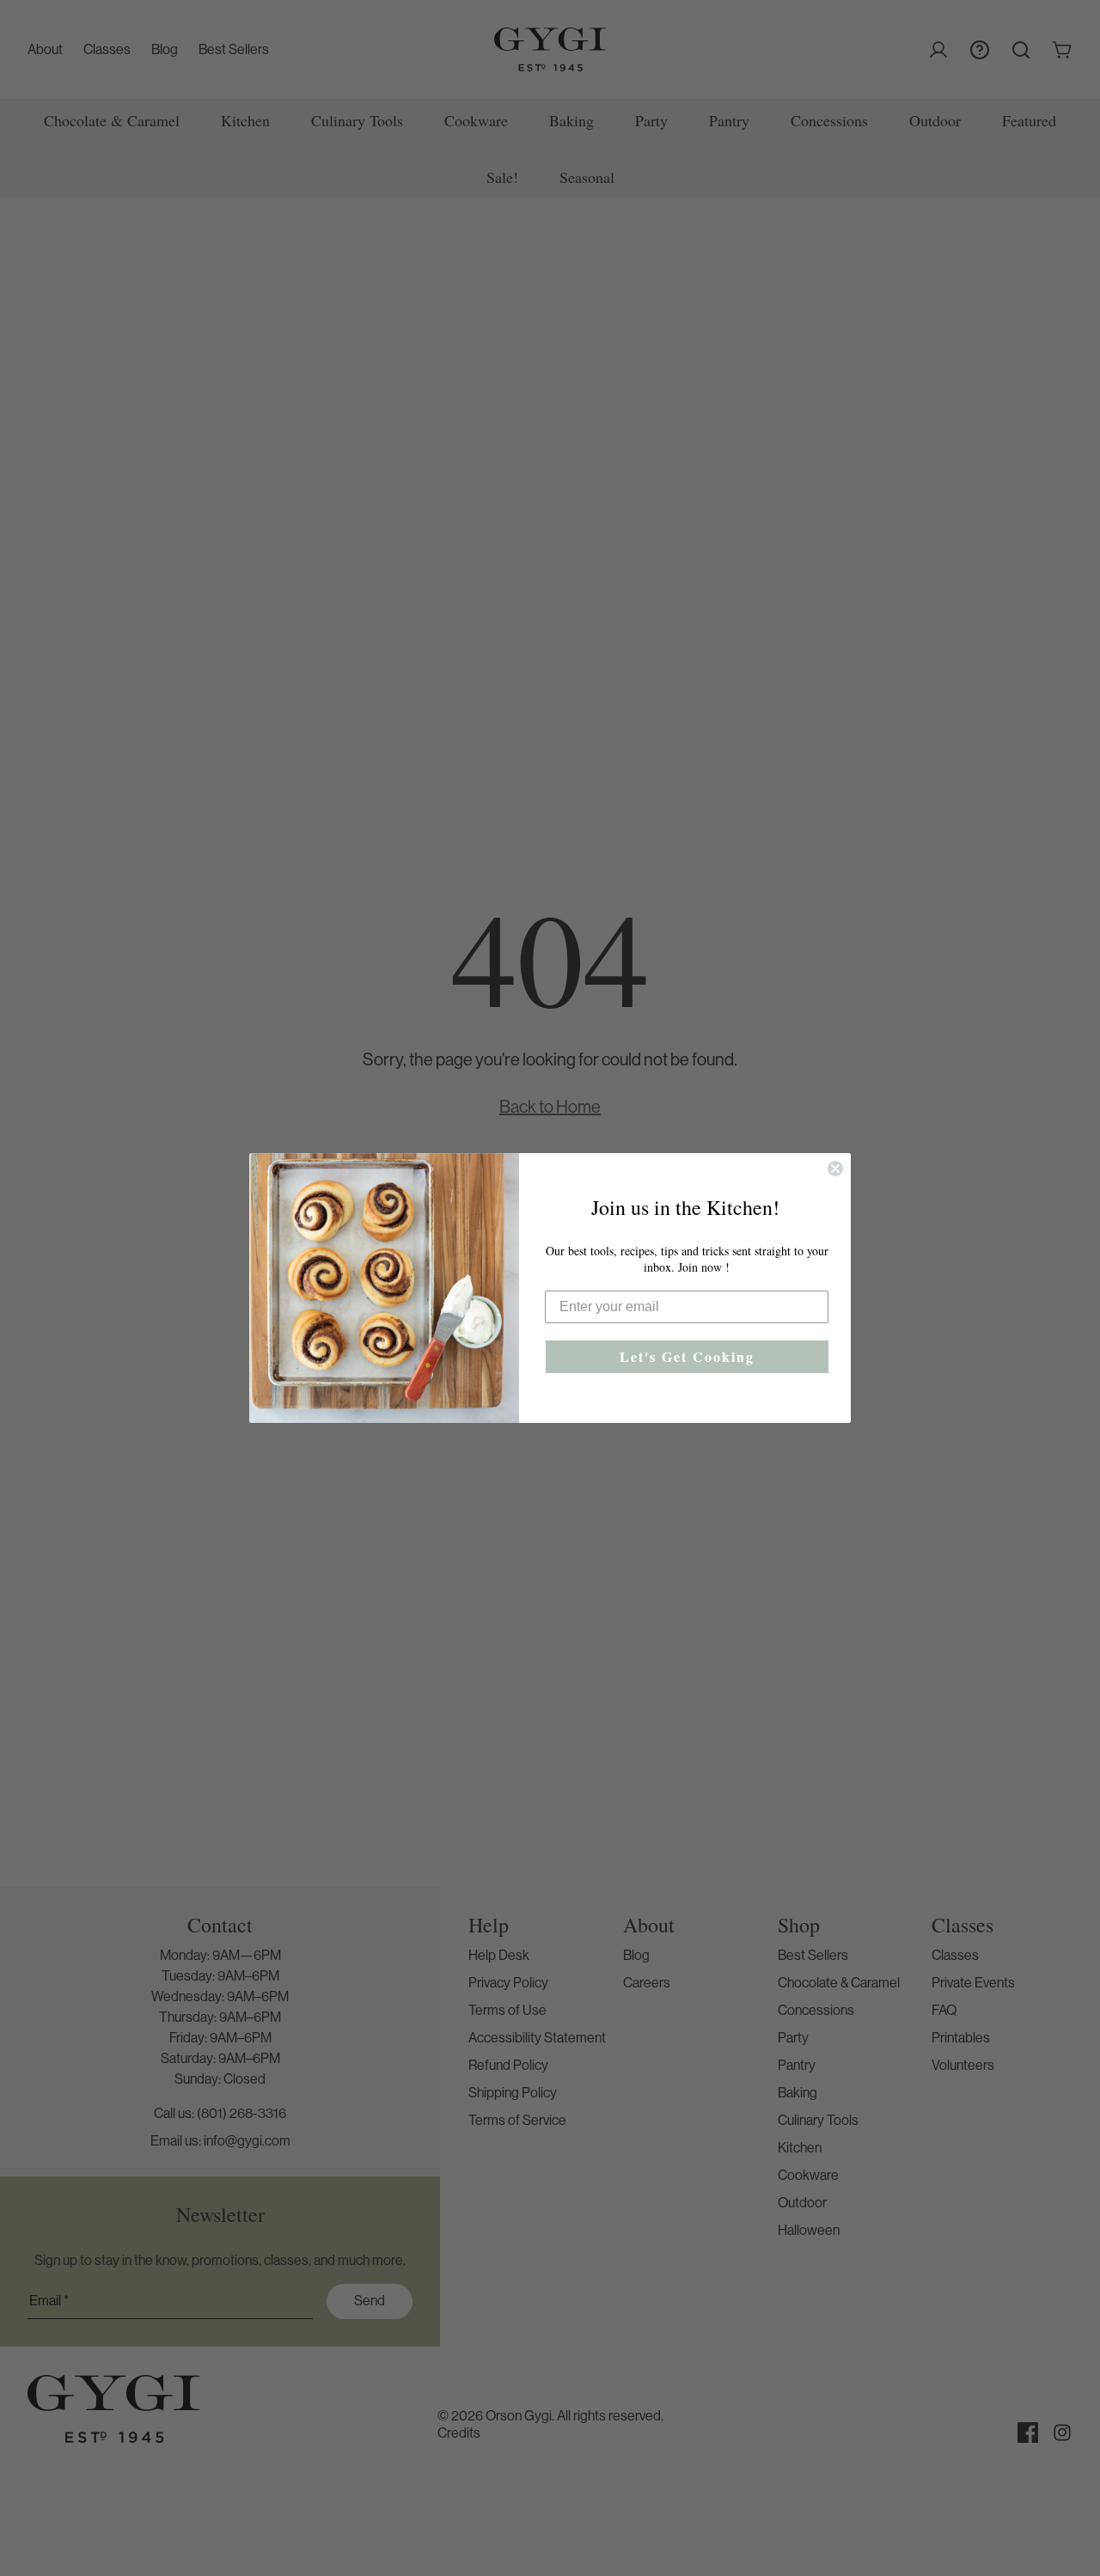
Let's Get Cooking (687, 1356)
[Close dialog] (835, 1169)
